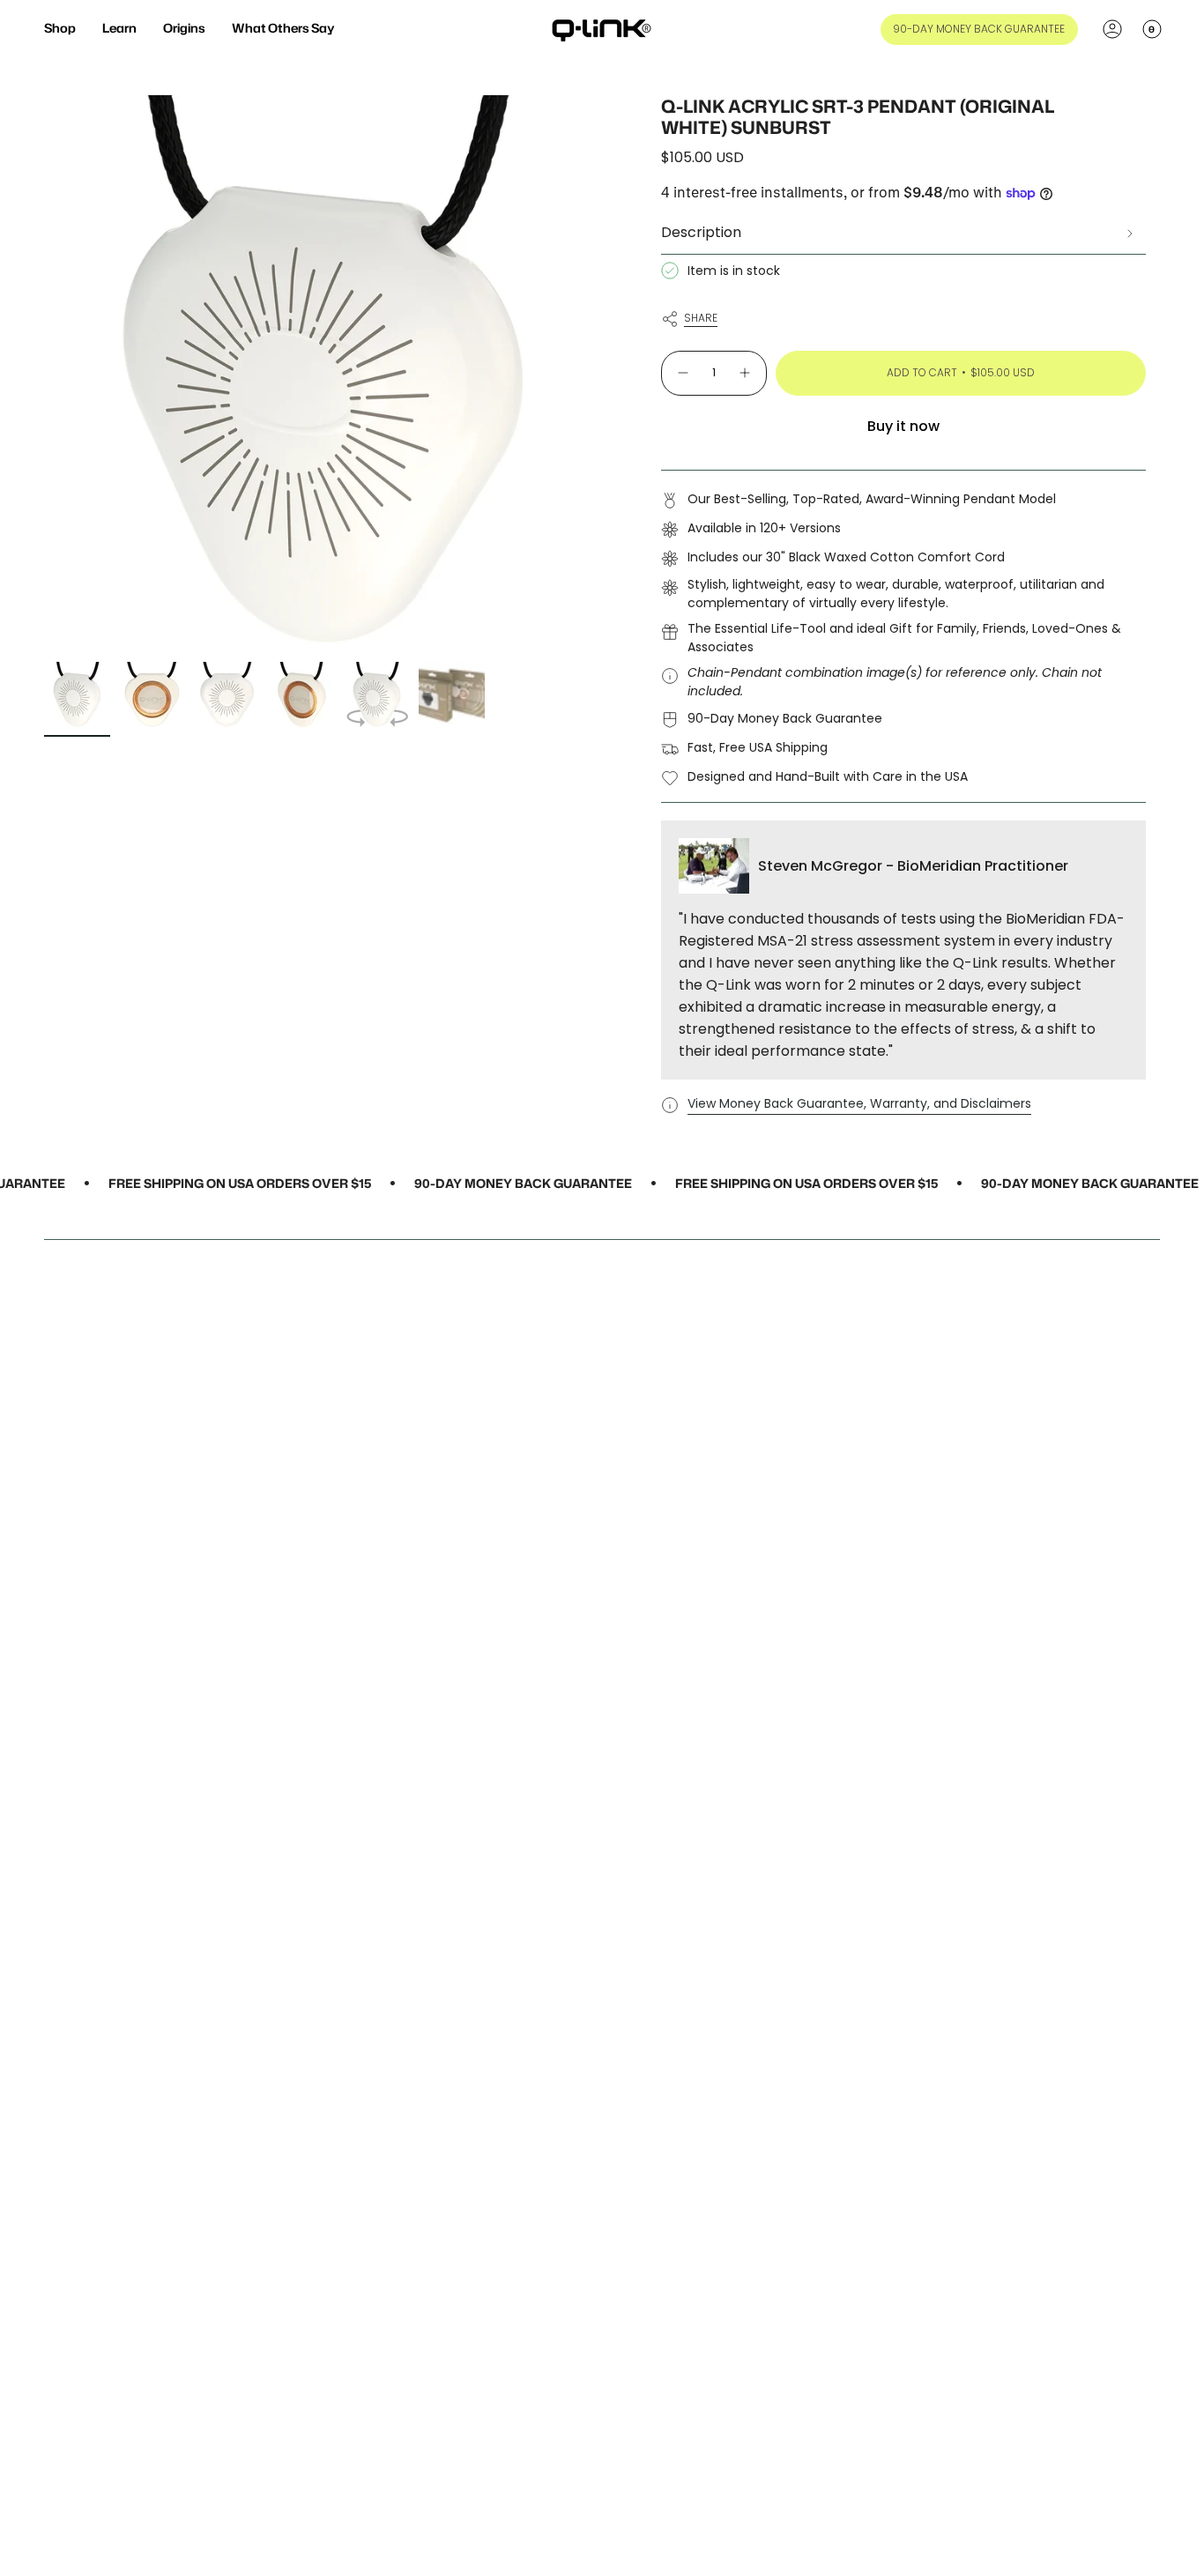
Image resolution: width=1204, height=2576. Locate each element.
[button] (60, 30)
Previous (44, 375)
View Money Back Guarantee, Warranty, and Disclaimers (859, 1103)
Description (701, 232)
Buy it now (903, 426)
